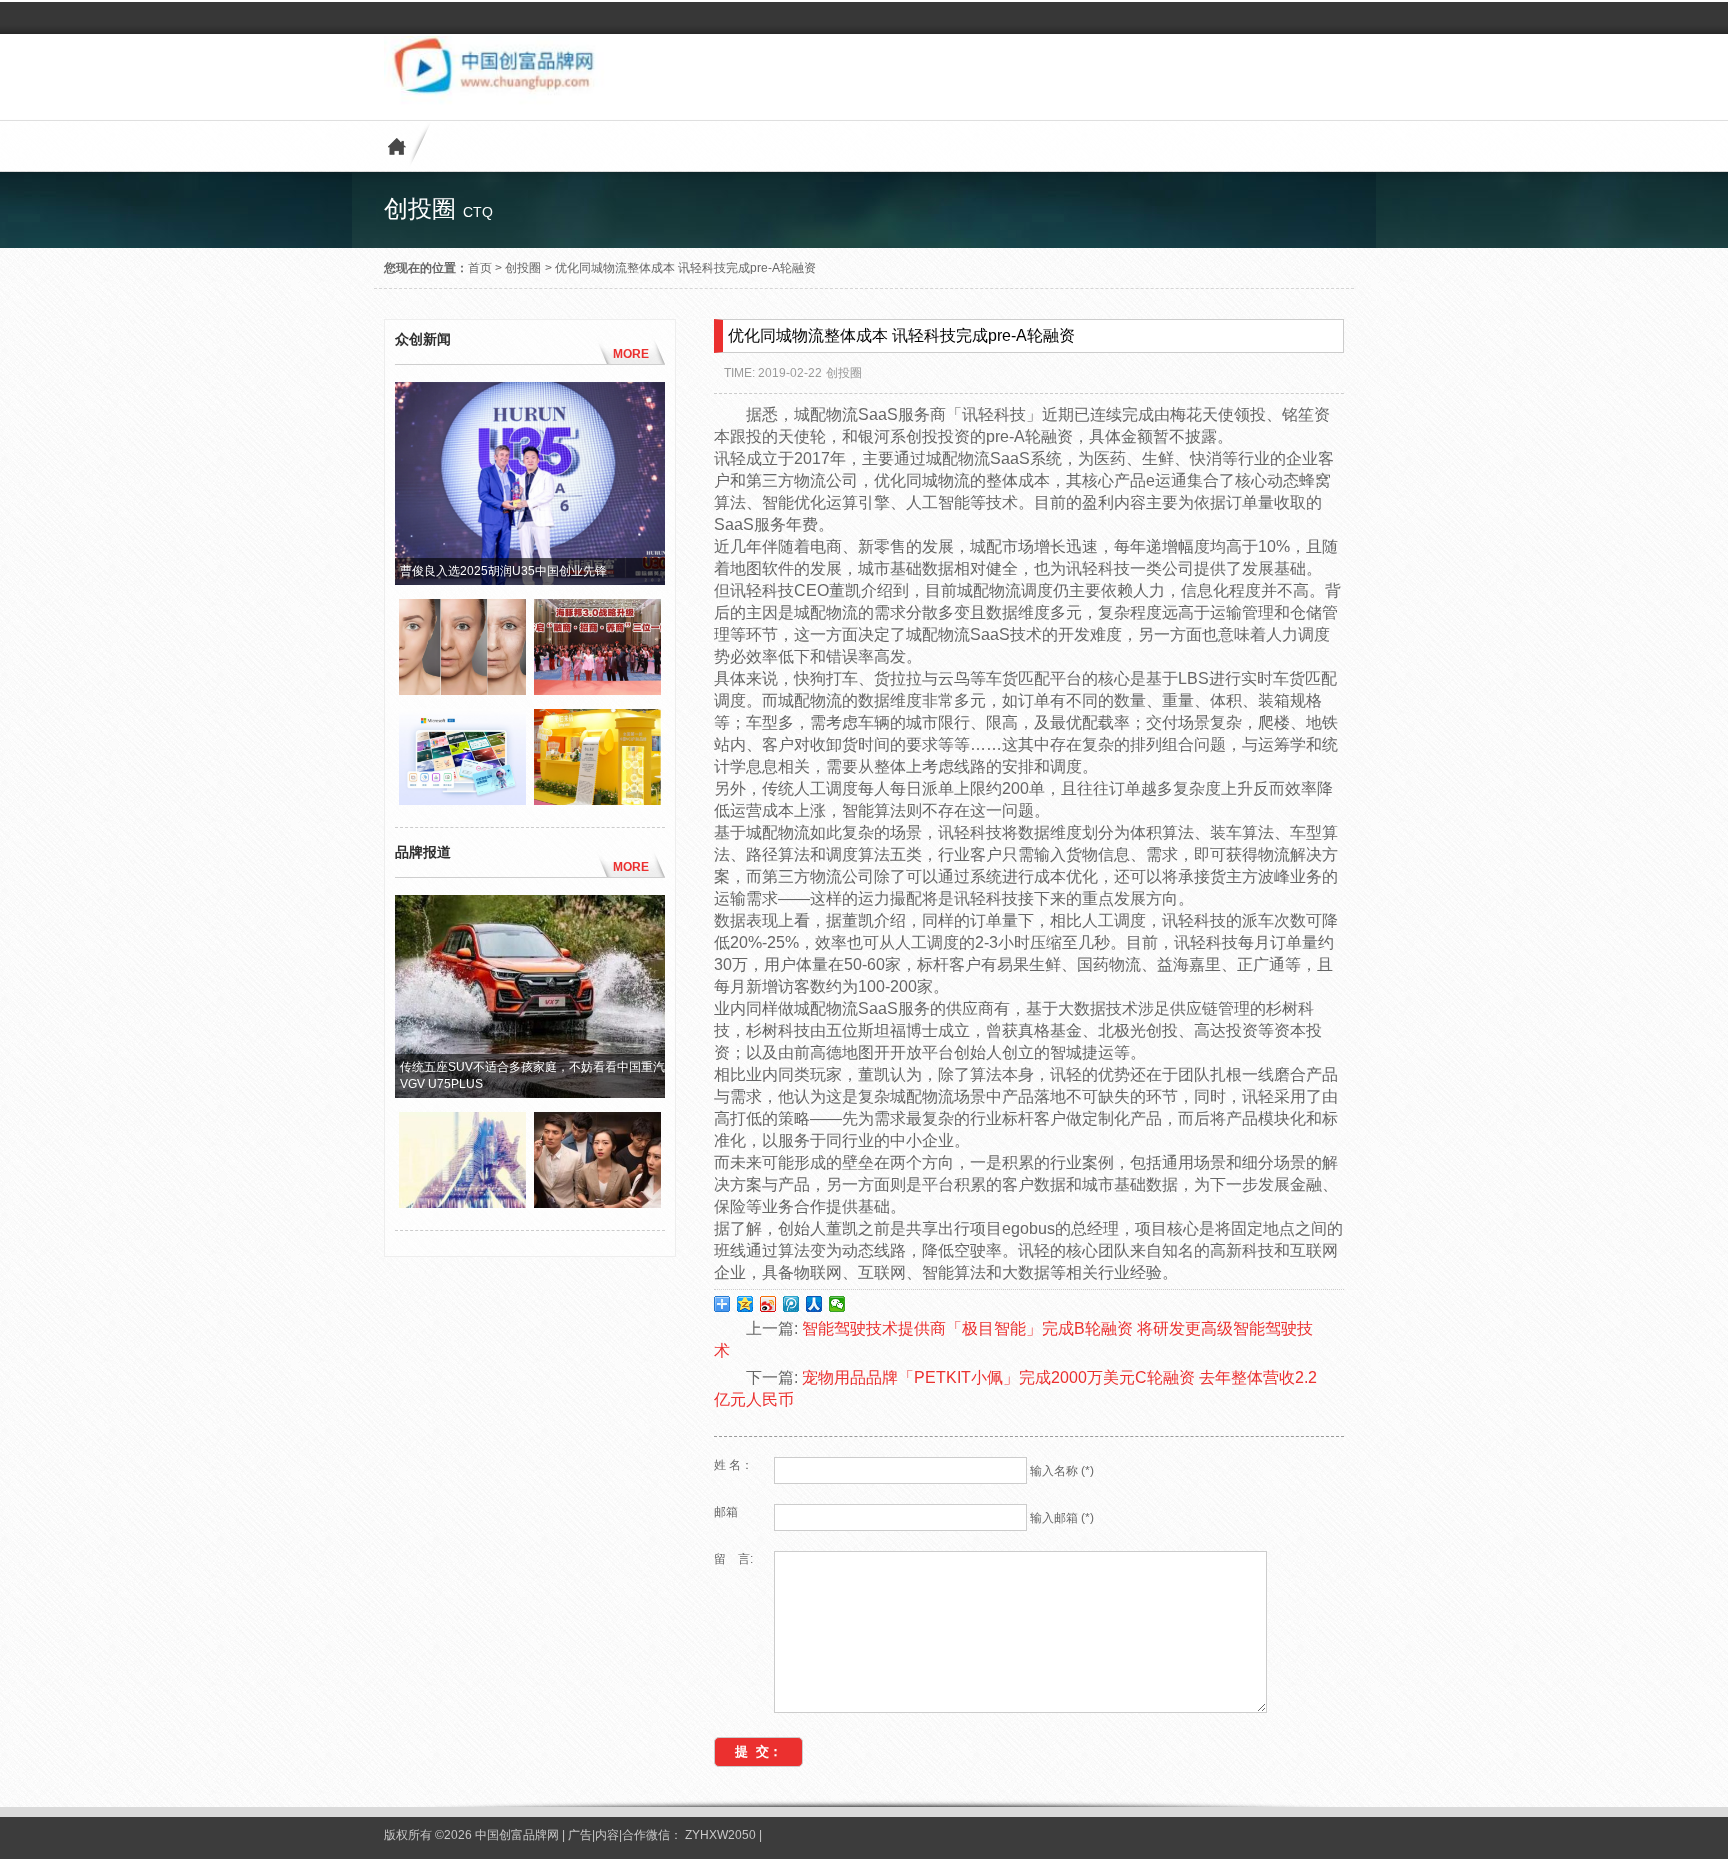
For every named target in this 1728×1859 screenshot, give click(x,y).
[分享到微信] (837, 1304)
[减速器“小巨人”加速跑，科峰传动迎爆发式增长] (462, 1203)
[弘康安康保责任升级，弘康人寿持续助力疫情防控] (597, 1203)
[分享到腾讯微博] (791, 1304)
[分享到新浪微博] (768, 1304)
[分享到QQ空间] (745, 1304)
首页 (480, 268)
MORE (631, 354)
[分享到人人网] (814, 1304)
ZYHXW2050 (722, 1835)
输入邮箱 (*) (1062, 1518)
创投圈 (523, 268)
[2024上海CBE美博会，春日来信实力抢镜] (597, 800)
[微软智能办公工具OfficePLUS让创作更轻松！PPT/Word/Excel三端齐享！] (462, 800)
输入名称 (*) (1062, 1471)
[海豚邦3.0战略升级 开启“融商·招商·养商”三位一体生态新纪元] (597, 690)
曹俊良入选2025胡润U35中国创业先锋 (503, 571)
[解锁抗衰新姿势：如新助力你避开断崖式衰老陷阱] (462, 690)
